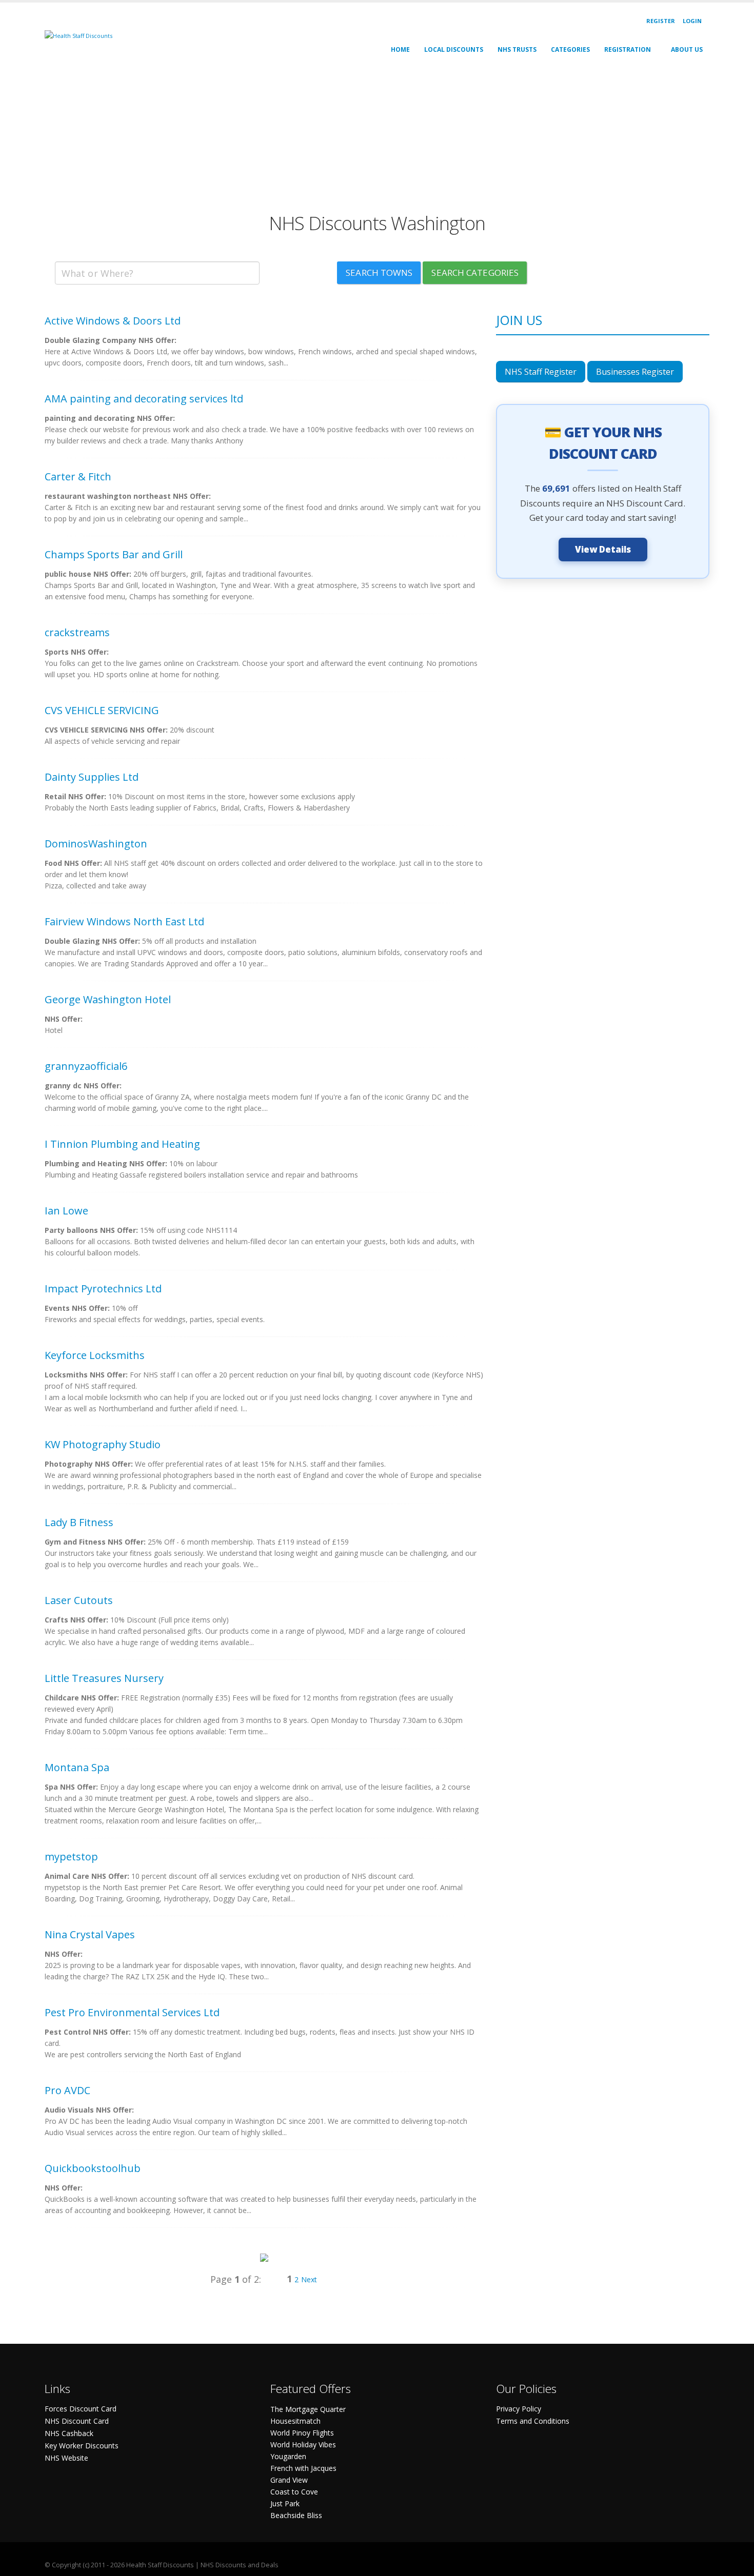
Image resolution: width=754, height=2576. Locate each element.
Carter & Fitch (78, 476)
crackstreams (77, 632)
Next (309, 2279)
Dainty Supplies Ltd (92, 777)
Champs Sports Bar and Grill (114, 554)
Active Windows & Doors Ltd (113, 321)
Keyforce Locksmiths (95, 1355)
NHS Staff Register (541, 372)
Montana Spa (77, 1767)
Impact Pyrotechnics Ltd (103, 1289)
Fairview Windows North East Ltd (124, 921)
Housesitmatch (295, 2421)
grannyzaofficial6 (86, 1066)
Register (661, 21)
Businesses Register (635, 372)
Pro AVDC (67, 2090)
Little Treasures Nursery (104, 1678)
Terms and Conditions (533, 2421)
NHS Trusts (517, 49)
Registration (628, 49)
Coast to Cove (294, 2492)
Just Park (285, 2503)
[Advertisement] (352, 140)
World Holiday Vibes (303, 2445)
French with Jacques (303, 2468)
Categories (570, 49)
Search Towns (379, 272)
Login (692, 21)
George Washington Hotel (108, 999)
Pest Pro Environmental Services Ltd (132, 2012)
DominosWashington (96, 844)
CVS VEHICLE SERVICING (102, 710)
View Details (603, 549)
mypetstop (71, 1857)
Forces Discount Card (81, 2409)
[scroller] (736, 2564)
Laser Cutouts (79, 1600)
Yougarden (288, 2456)
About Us (687, 49)
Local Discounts (454, 49)
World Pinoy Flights (302, 2433)
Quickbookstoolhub (93, 2168)
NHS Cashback (69, 2433)
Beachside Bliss (296, 2515)
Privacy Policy (519, 2409)
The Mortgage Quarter (308, 2409)
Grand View (289, 2480)
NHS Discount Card (77, 2421)
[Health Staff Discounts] (78, 35)
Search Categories (475, 272)
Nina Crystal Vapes (90, 1934)
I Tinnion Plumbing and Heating (122, 1144)
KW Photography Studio (103, 1444)
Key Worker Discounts (82, 2446)
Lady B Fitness (79, 1522)
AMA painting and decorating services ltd (144, 399)
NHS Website (66, 2458)
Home (400, 49)
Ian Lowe (66, 1211)
